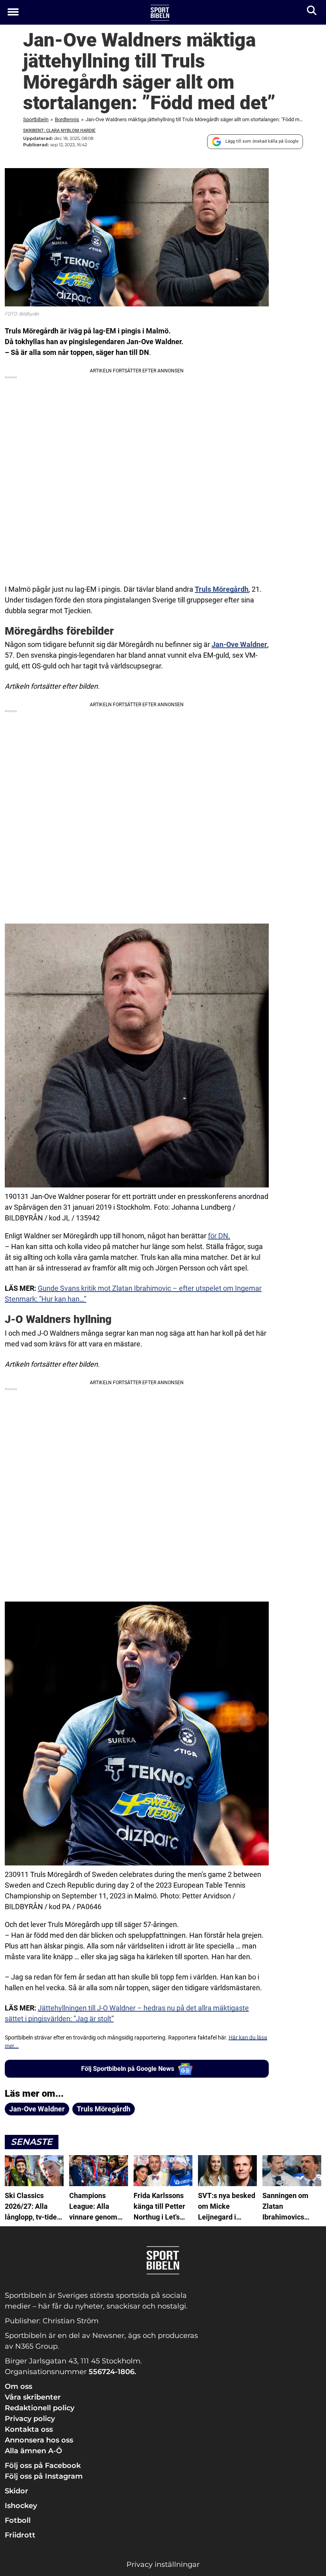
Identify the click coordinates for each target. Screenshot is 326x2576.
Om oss (18, 2386)
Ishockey (21, 2506)
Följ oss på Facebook (43, 2466)
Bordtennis (67, 119)
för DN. (219, 1236)
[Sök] (312, 12)
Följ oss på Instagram (44, 2476)
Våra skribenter (33, 2397)
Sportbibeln (36, 119)
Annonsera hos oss (39, 2440)
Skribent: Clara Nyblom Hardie (59, 131)
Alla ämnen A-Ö (33, 2451)
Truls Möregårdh (222, 589)
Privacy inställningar (163, 2564)
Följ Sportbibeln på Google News (128, 2069)
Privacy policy (30, 2419)
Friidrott (20, 2535)
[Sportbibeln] (160, 13)
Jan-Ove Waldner (239, 644)
